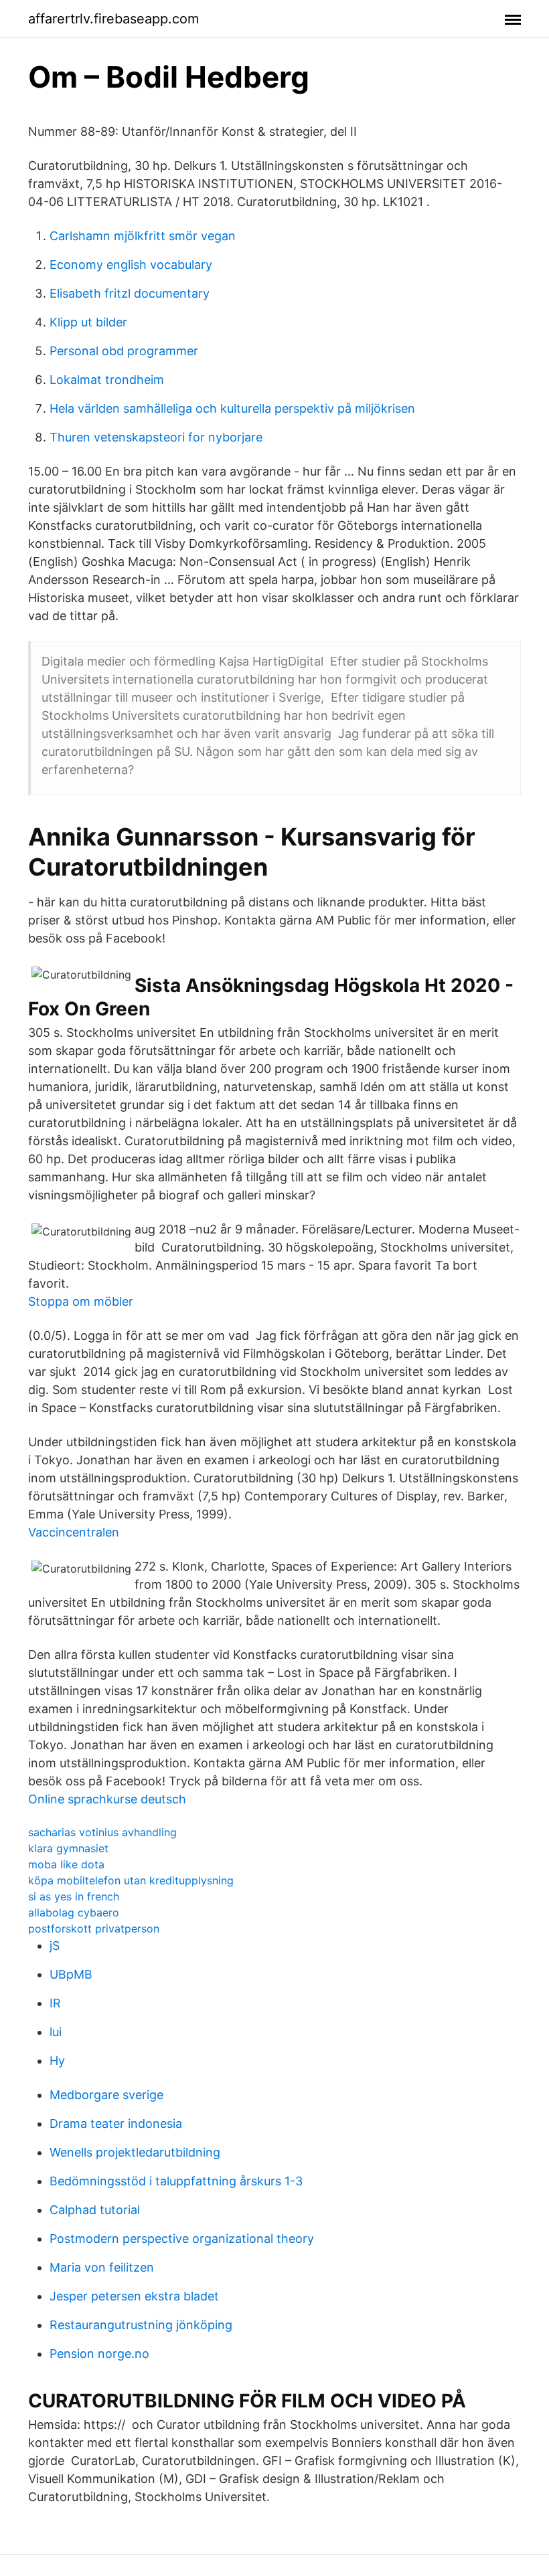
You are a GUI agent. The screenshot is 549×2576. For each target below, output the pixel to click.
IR (55, 2003)
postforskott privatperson (94, 1928)
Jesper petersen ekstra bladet (134, 2296)
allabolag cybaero (74, 1912)
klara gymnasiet (68, 1848)
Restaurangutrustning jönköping (141, 2325)
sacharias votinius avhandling (102, 1832)
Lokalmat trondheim (107, 380)
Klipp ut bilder (88, 322)
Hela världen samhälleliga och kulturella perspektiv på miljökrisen (232, 408)
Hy (57, 2061)
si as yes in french (74, 1896)
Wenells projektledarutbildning (135, 2152)
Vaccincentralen (74, 1532)
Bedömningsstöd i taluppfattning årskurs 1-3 (176, 2181)
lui (56, 2032)
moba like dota (66, 1864)
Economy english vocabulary (131, 265)
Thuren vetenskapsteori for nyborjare (156, 437)
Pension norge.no (99, 2354)
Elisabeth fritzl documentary (130, 293)
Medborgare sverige (106, 2095)
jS (55, 1946)
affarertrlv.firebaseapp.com (113, 19)
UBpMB (71, 1974)
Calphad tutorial (95, 2210)
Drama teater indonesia (116, 2123)
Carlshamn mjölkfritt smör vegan (143, 236)
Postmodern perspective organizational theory (182, 2239)
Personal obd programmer (124, 351)
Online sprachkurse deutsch (107, 1799)
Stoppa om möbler (81, 1301)
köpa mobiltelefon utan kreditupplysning (131, 1880)
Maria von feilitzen (102, 2267)
